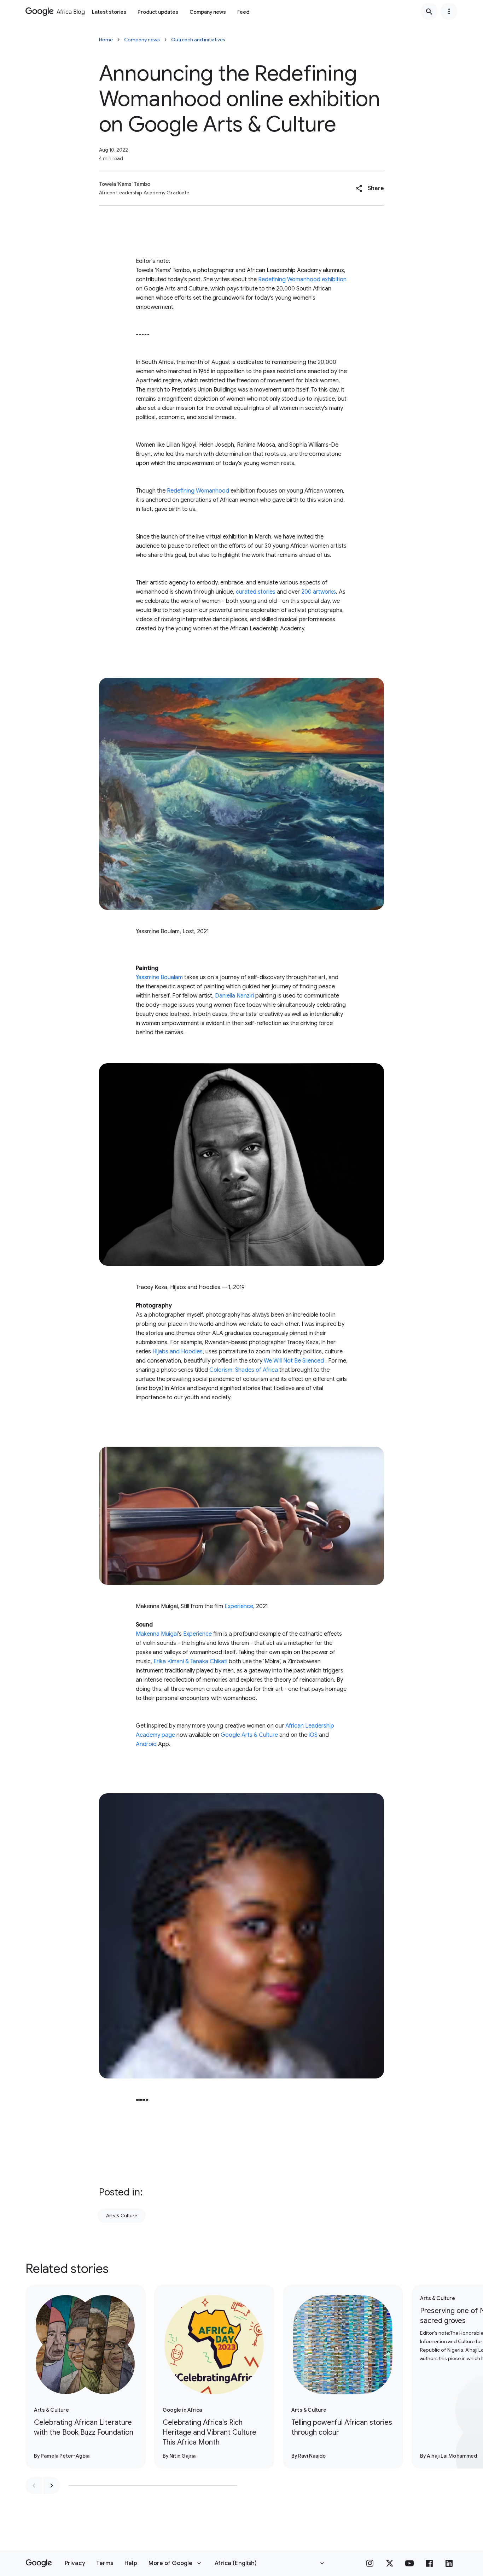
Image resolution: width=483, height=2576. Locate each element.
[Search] (429, 11)
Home (106, 40)
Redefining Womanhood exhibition (302, 280)
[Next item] (52, 2486)
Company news (208, 12)
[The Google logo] (39, 2563)
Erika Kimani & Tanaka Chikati (190, 1662)
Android (146, 1744)
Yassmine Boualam (159, 977)
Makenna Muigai (157, 1634)
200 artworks (319, 592)
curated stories (256, 592)
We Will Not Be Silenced (294, 1361)
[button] (370, 188)
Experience (239, 1606)
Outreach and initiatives (198, 40)
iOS (313, 1735)
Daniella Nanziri (234, 996)
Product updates (158, 12)
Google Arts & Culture (249, 1735)
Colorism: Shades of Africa (244, 1370)
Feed (243, 12)
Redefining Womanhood (198, 491)
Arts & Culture (122, 2216)
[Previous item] (34, 2486)
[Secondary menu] (449, 11)
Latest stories (109, 12)
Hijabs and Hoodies (178, 1352)
